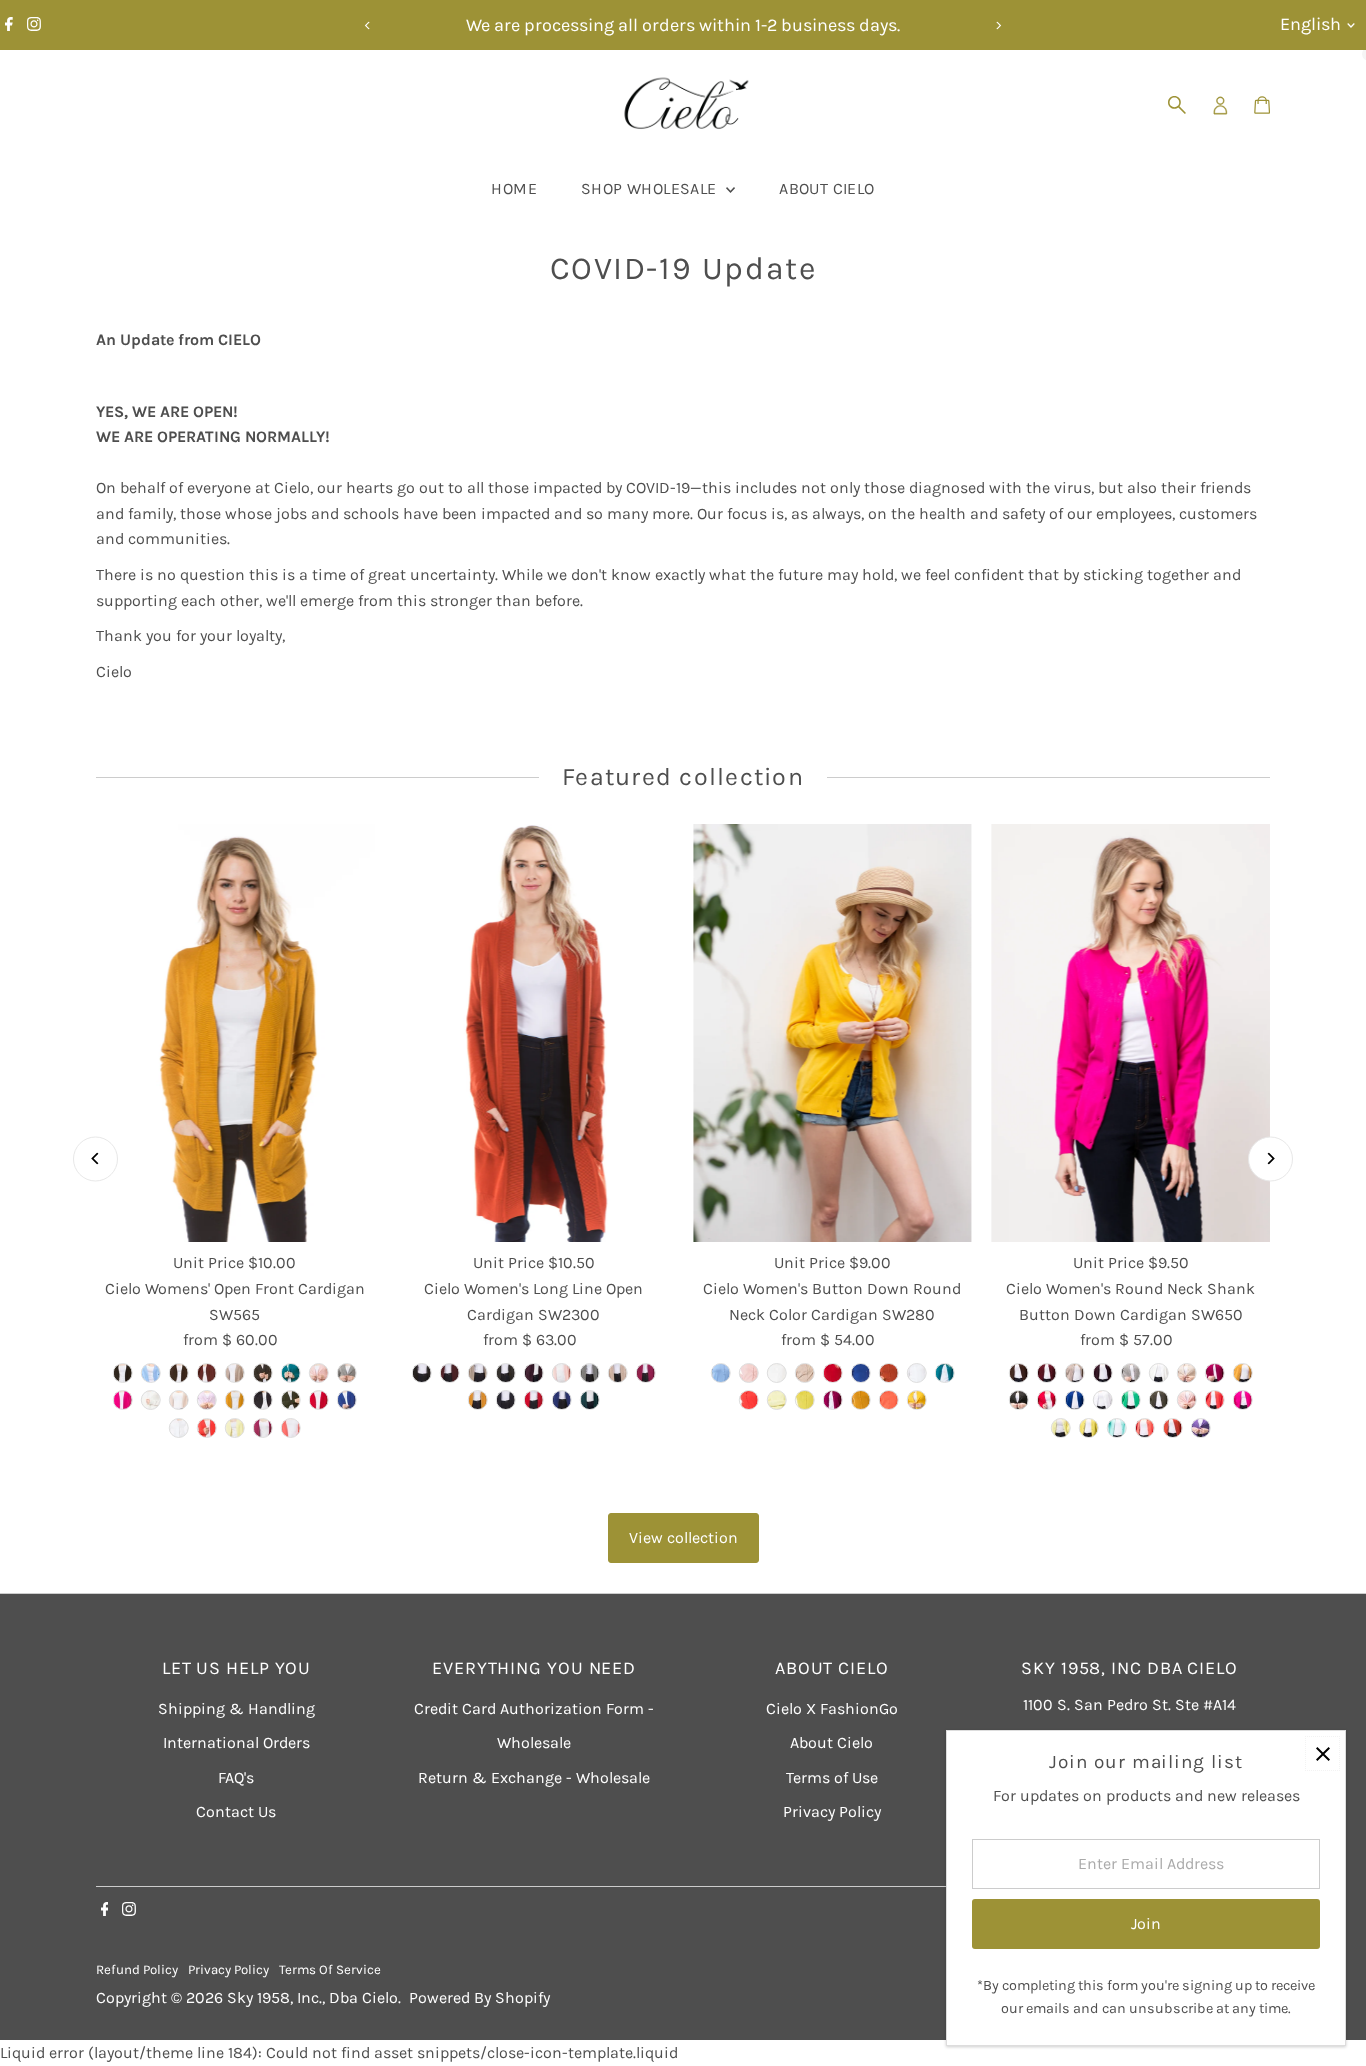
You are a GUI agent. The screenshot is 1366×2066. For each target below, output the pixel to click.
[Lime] (1089, 1428)
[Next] (998, 25)
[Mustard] (478, 1400)
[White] (1103, 1400)
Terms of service (330, 1969)
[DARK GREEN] (291, 1373)
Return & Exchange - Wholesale (534, 1777)
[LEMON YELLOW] (235, 1428)
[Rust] (1173, 1428)
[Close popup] (1322, 1753)
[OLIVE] (291, 1400)
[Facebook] (9, 25)
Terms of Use (832, 1777)
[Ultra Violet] (1201, 1428)
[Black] (422, 1373)
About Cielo (826, 188)
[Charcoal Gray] (506, 1373)
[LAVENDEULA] (207, 1400)
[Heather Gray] (590, 1373)
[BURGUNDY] (207, 1373)
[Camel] (478, 1373)
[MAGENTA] (263, 1428)
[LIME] (804, 1400)
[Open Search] (1177, 105)
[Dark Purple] (534, 1373)
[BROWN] (179, 1373)
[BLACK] (123, 1373)
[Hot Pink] (1243, 1400)
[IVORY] (151, 1400)
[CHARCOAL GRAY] (263, 1373)
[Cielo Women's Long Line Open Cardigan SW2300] (533, 1033)
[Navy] (506, 1400)
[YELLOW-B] (916, 1400)
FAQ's (236, 1777)
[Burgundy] (450, 1373)
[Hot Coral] (1215, 1400)
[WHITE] (179, 1428)
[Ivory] (1159, 1373)
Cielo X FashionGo (832, 1708)
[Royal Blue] (562, 1400)
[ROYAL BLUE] (347, 1400)
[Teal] (590, 1400)
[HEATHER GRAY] (347, 1373)
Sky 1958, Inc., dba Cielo (312, 1997)
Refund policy (137, 1969)
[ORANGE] (291, 1428)
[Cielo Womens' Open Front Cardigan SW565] (235, 1033)
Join (1146, 1923)
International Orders (236, 1742)
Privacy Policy (832, 1811)
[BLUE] (151, 1373)
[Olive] (1019, 1400)
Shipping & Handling (236, 1708)
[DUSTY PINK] (319, 1373)
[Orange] (1145, 1428)
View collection (683, 1537)
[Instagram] (34, 25)
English (1310, 24)
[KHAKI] (179, 1400)
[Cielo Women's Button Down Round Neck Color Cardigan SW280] (832, 1033)
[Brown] (1019, 1373)
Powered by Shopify (479, 1997)
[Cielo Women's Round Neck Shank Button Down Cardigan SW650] (1131, 1033)
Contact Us (236, 1811)
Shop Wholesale (651, 188)
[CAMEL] (235, 1373)
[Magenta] (646, 1373)
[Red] (534, 1400)
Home (514, 188)
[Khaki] (618, 1373)
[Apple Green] (1131, 1400)
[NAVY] (263, 1400)
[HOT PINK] (123, 1400)
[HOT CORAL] (748, 1400)
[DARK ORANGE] (207, 1428)
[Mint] (1117, 1428)
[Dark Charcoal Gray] (1159, 1400)
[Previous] (368, 25)
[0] (1262, 105)
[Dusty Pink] (562, 1373)
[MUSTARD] (235, 1400)
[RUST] (888, 1373)
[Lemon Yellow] (1061, 1428)
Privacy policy (228, 1969)
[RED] (319, 1400)
